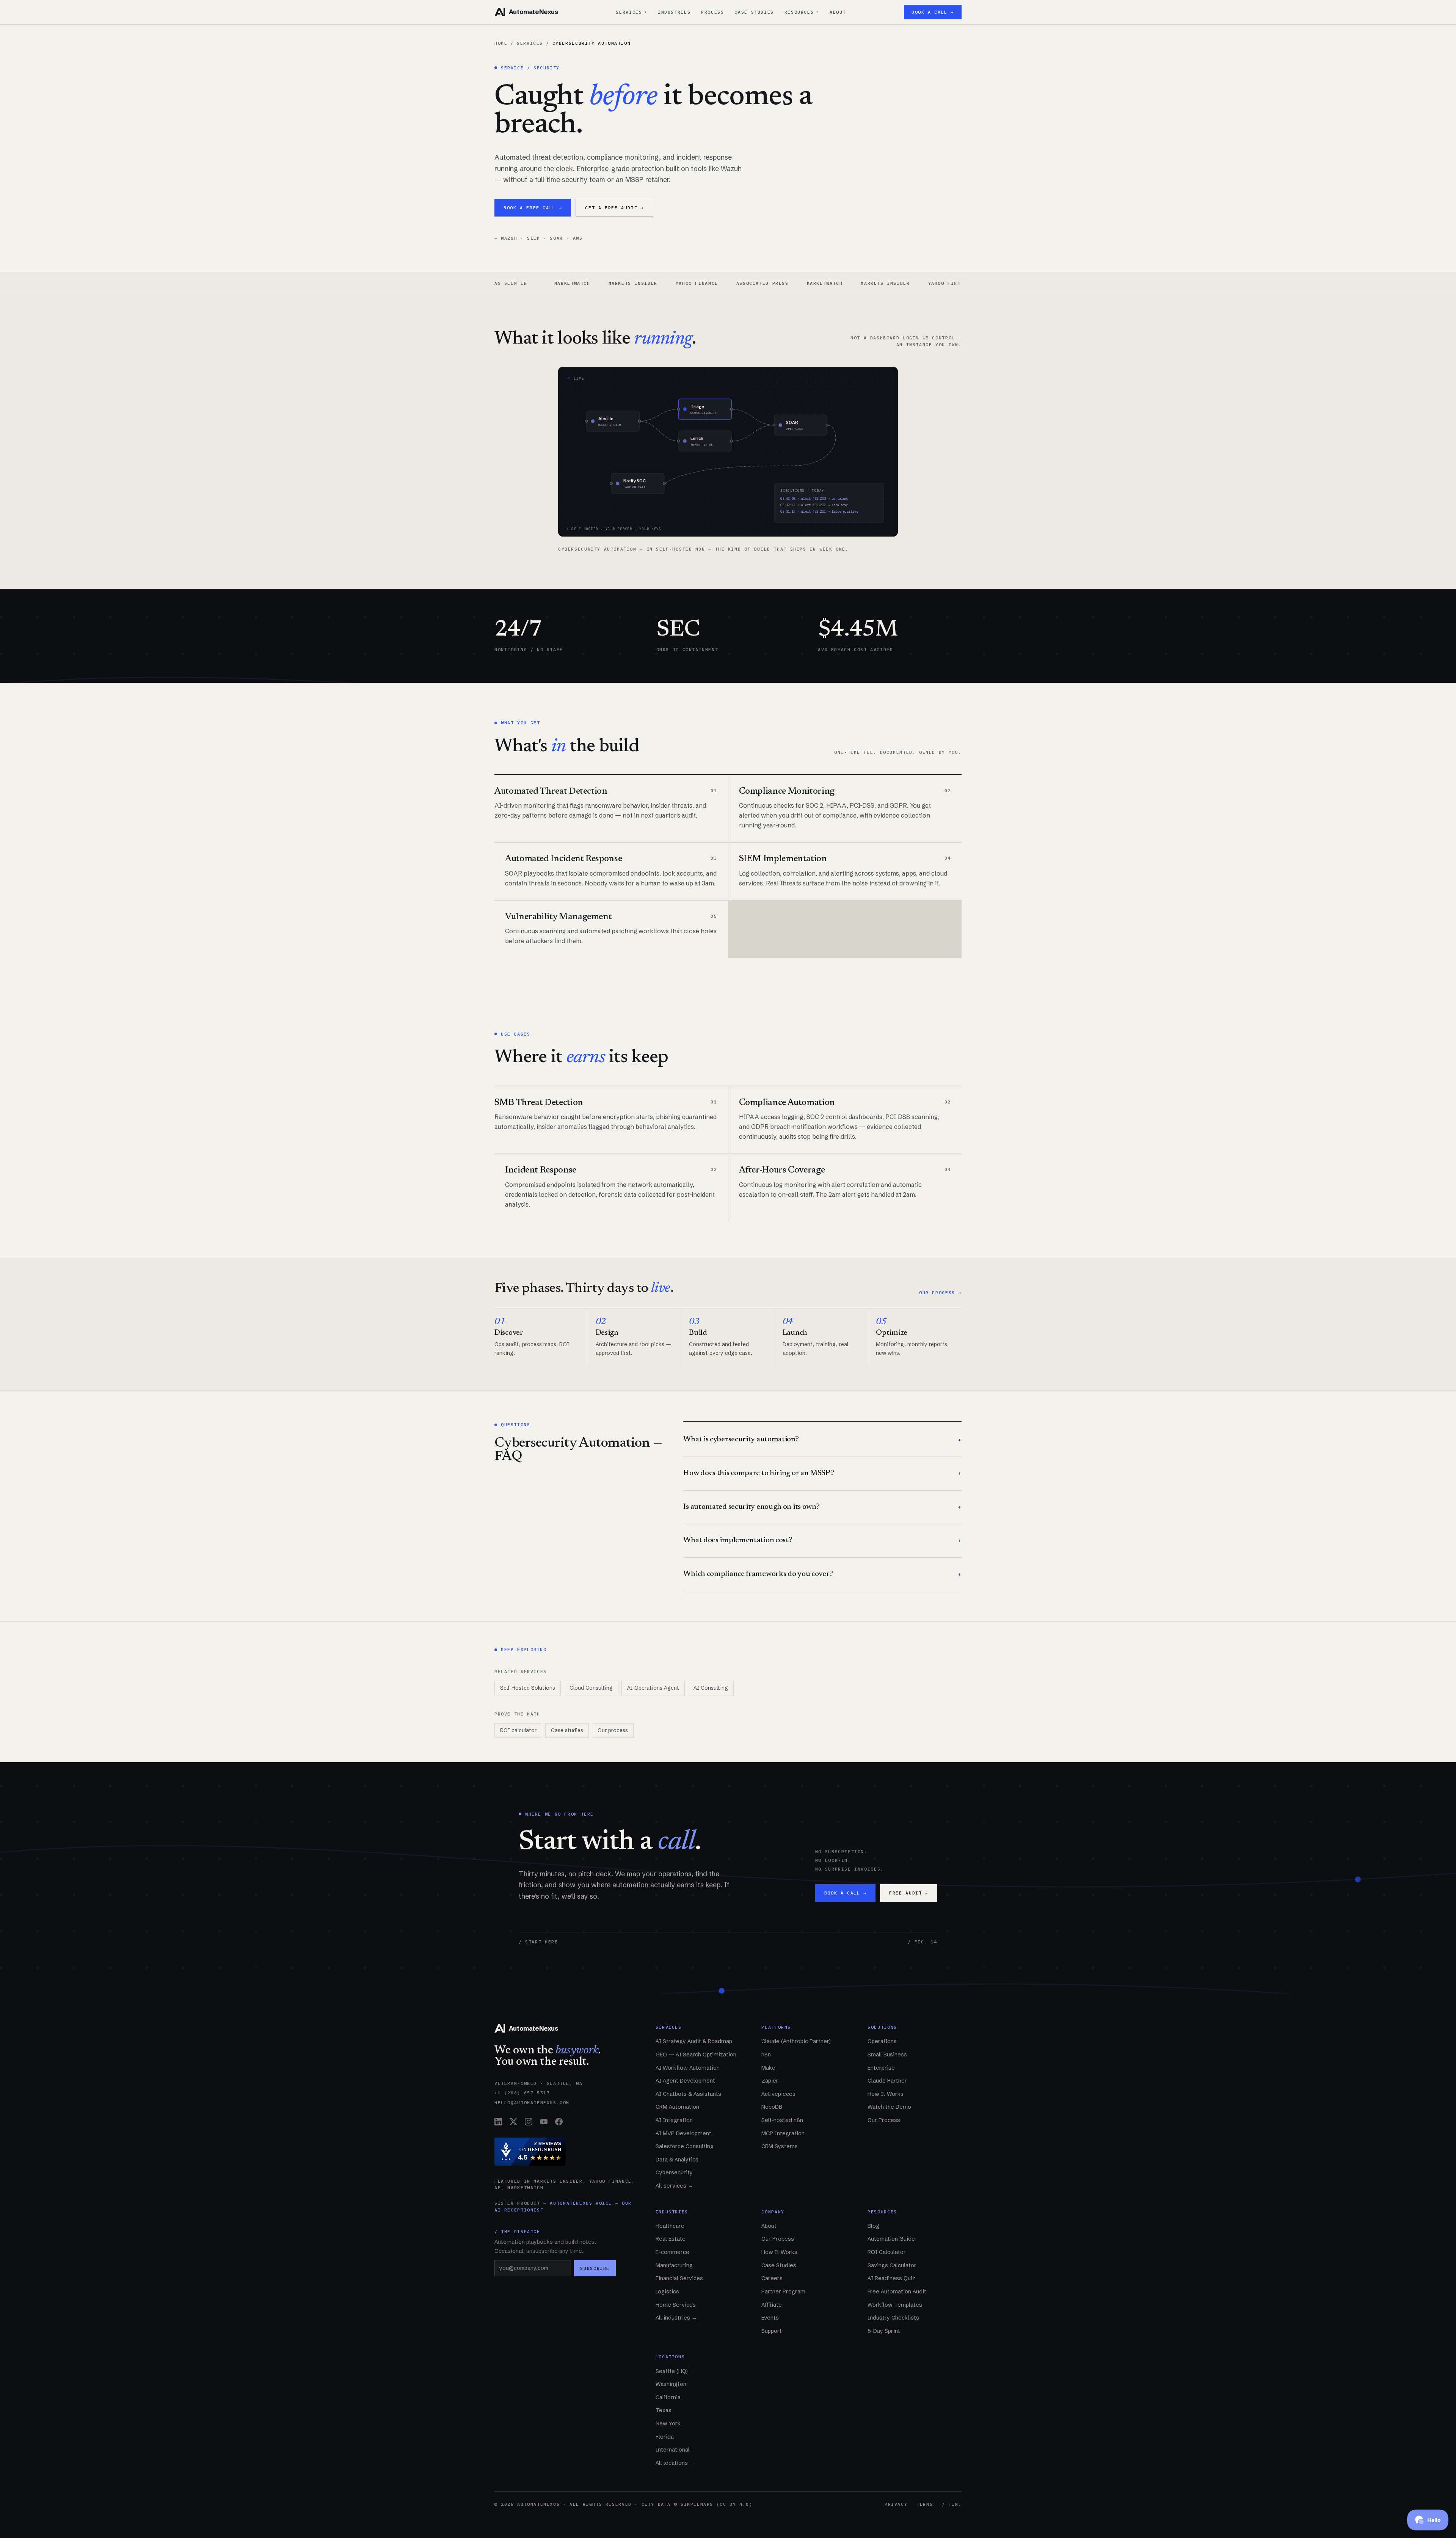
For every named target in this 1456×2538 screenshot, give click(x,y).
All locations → (675, 2463)
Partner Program (783, 2292)
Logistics (667, 2292)
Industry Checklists (893, 2318)
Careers (772, 2278)
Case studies (567, 1730)
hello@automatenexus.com (532, 2102)
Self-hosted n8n (782, 2120)
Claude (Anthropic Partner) (796, 2041)
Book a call (845, 1893)
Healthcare (670, 2226)
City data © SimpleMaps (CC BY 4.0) (697, 2504)
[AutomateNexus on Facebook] (559, 2122)
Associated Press (640, 283)
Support (772, 2331)
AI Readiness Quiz (891, 2278)
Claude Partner (887, 2081)
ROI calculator (518, 1730)
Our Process (884, 2120)
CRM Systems (780, 2146)
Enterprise (881, 2068)
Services (632, 12)
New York (668, 2423)
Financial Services (679, 2278)
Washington (671, 2384)
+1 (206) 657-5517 (522, 2093)
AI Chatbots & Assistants (688, 2094)
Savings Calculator (892, 2265)
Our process (613, 1730)
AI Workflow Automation (688, 2068)
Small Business (887, 2055)
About (838, 12)
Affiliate (772, 2305)
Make (768, 2068)
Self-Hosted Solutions (528, 1688)
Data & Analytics (677, 2160)
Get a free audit (614, 208)
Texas (664, 2410)
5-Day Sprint (884, 2331)
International (673, 2450)
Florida (665, 2437)
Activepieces (778, 2094)
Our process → (940, 1293)
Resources (802, 12)
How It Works (886, 2094)
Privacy (896, 2504)
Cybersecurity (674, 2172)
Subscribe (595, 2268)
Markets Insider (763, 283)
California (668, 2397)
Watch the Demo (889, 2107)
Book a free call (533, 208)
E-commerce (672, 2252)
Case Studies (754, 12)
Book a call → (933, 12)
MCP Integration (783, 2133)
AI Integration (674, 2120)
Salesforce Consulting (685, 2146)
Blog (873, 2226)
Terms (925, 2504)
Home (501, 43)
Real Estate (671, 2239)
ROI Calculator (887, 2252)
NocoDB (772, 2107)
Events (770, 2318)
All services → (674, 2186)
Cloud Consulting (591, 1688)
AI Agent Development (685, 2081)
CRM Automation (677, 2107)
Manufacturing (674, 2265)
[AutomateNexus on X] (513, 2122)
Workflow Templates (895, 2305)
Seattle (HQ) (672, 2371)
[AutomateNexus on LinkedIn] (498, 2122)
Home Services (676, 2305)
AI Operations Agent (653, 1688)
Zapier (770, 2081)
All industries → (676, 2318)
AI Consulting (711, 1688)
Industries (674, 12)
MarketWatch (702, 283)
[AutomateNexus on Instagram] (529, 2122)
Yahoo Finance (574, 283)
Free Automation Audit (897, 2292)
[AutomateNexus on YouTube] (544, 2122)
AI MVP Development (683, 2133)
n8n (766, 2055)
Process (712, 12)
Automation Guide (891, 2239)
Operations (882, 2041)
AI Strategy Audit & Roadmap (694, 2041)
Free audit (909, 1893)
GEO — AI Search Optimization (696, 2055)
